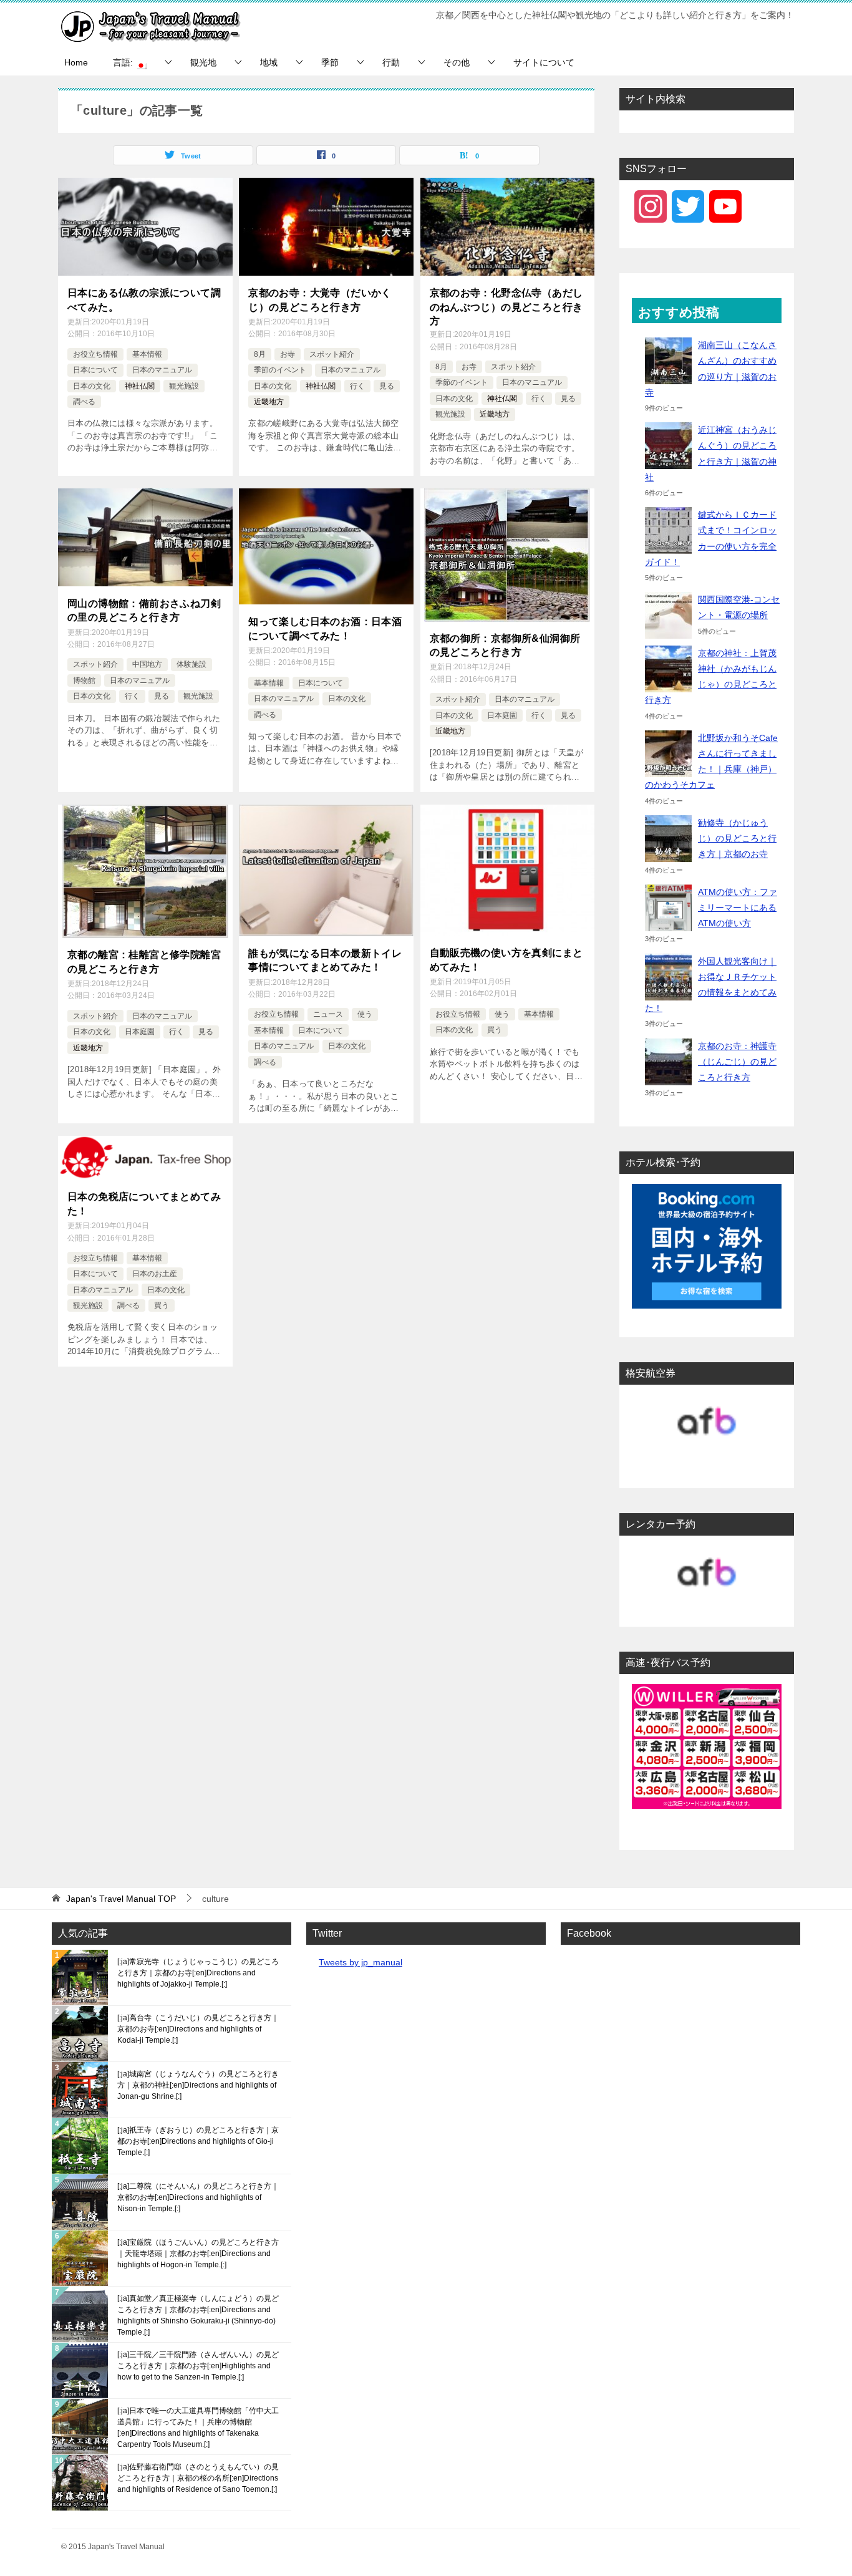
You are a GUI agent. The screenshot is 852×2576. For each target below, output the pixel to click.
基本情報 (147, 354)
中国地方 (147, 664)
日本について (95, 370)
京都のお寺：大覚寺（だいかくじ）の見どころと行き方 (320, 300)
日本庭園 (502, 715)
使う (365, 1014)
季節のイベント (280, 370)
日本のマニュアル (162, 370)
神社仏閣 (140, 386)
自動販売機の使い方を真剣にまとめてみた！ (506, 960)
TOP (121, 1899)
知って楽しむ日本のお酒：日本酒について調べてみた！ (325, 628)
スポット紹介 (332, 354)
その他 (457, 62)
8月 (260, 354)
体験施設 (191, 664)
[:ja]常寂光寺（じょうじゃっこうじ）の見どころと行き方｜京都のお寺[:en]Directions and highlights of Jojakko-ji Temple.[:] (198, 1973)
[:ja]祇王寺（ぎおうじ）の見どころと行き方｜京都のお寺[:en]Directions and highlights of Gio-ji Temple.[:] (198, 2141)
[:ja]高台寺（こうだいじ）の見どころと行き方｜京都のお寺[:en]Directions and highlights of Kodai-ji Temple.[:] (198, 2029)
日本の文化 (92, 386)
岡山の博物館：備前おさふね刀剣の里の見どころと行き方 (144, 610)
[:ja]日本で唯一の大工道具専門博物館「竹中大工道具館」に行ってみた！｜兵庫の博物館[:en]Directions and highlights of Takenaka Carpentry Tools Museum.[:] (198, 2428)
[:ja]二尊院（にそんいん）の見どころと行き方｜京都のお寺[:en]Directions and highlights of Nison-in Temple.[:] (198, 2197)
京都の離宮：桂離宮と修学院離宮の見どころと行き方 (144, 961)
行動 (391, 62)
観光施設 (184, 386)
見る (387, 386)
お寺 (288, 354)
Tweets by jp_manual (361, 1962)
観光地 (203, 62)
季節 (330, 62)
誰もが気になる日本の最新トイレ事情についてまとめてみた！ (325, 960)
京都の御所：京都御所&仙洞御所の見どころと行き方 (505, 645)
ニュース (328, 1014)
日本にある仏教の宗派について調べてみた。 (144, 300)
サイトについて (544, 62)
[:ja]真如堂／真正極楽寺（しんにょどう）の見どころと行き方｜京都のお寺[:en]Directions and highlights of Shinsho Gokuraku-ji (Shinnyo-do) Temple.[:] (198, 2315)
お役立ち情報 (95, 354)
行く (357, 386)
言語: (124, 62)
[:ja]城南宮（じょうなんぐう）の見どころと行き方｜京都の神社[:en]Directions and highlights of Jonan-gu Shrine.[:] (198, 2085)
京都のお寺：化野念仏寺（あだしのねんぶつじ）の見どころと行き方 (506, 307)
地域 (269, 62)
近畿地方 (269, 402)
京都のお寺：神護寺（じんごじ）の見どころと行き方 (737, 1062)
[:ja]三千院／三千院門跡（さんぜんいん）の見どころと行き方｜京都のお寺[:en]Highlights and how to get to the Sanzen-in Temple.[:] (198, 2366)
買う (495, 1030)
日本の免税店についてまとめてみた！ (144, 1203)
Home (76, 62)
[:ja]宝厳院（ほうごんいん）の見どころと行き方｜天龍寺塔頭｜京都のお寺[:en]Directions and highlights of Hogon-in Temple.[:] (198, 2254)
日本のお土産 (155, 1274)
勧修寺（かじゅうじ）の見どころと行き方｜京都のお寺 (737, 838)
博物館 (84, 680)
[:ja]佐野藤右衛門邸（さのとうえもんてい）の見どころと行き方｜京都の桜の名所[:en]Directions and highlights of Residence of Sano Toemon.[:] (198, 2478)
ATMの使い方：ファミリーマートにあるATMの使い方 (738, 908)
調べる (84, 402)
